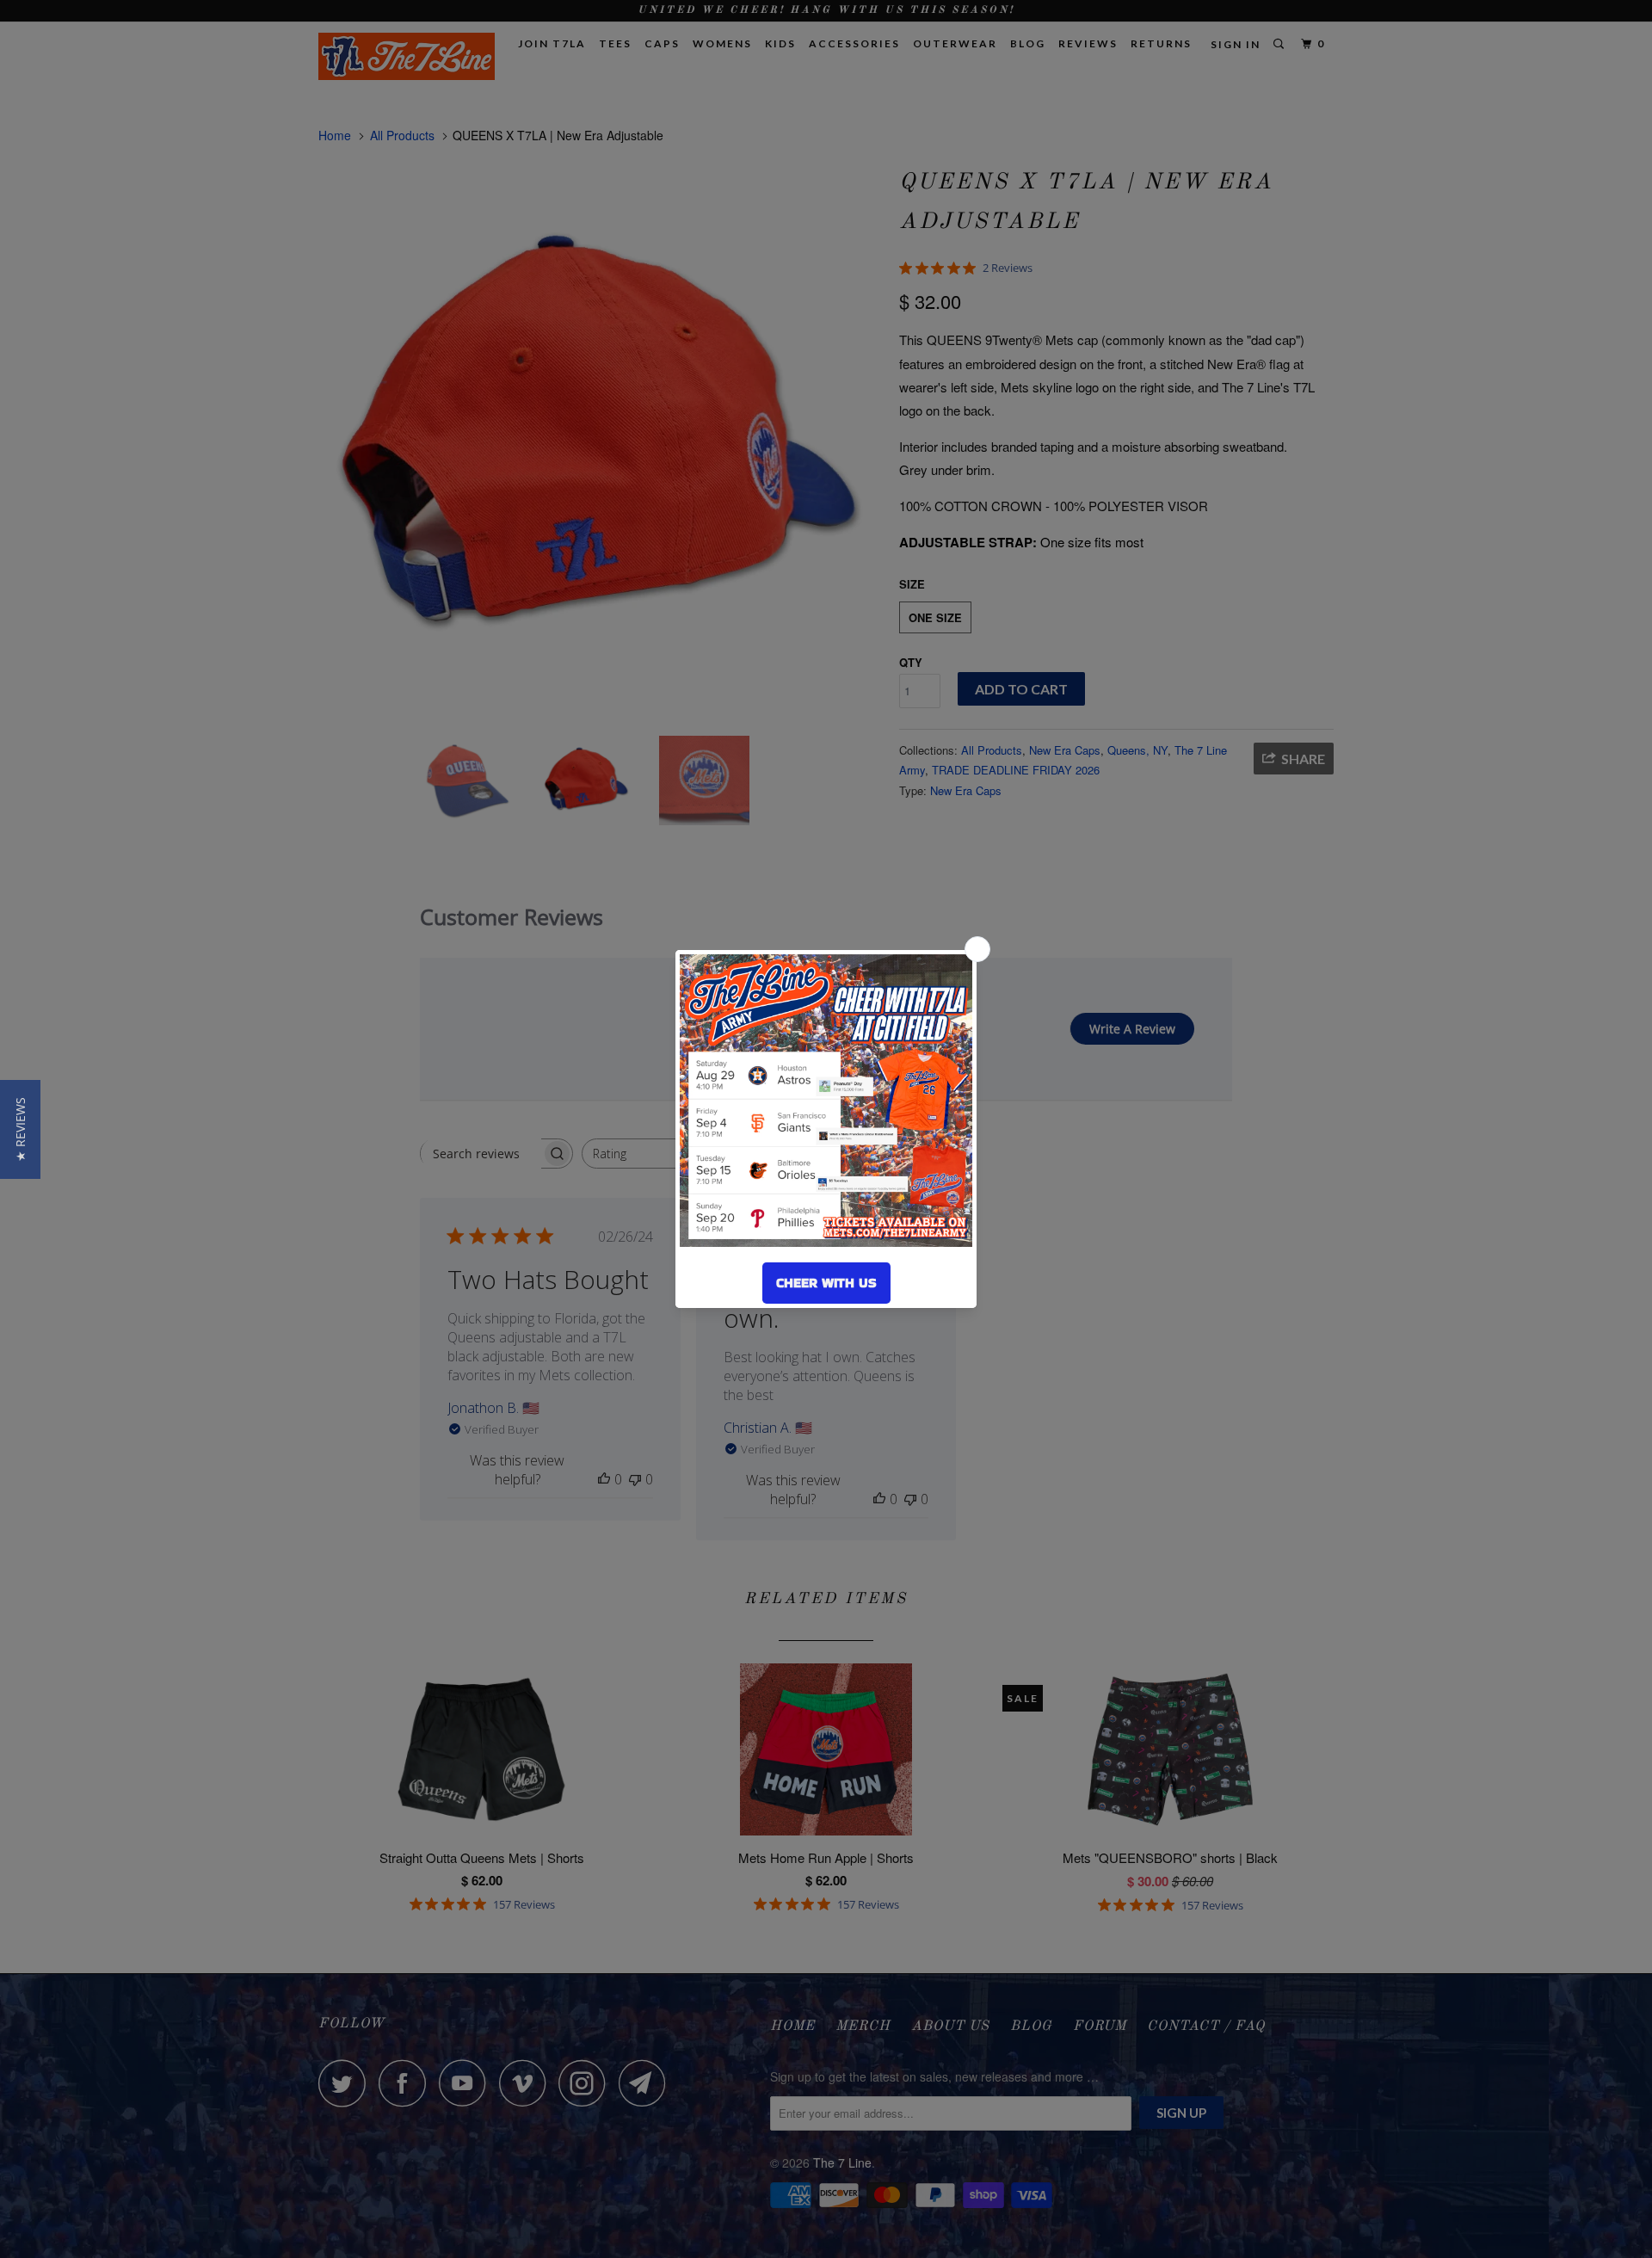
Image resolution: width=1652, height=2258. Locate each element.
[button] (20, 1129)
